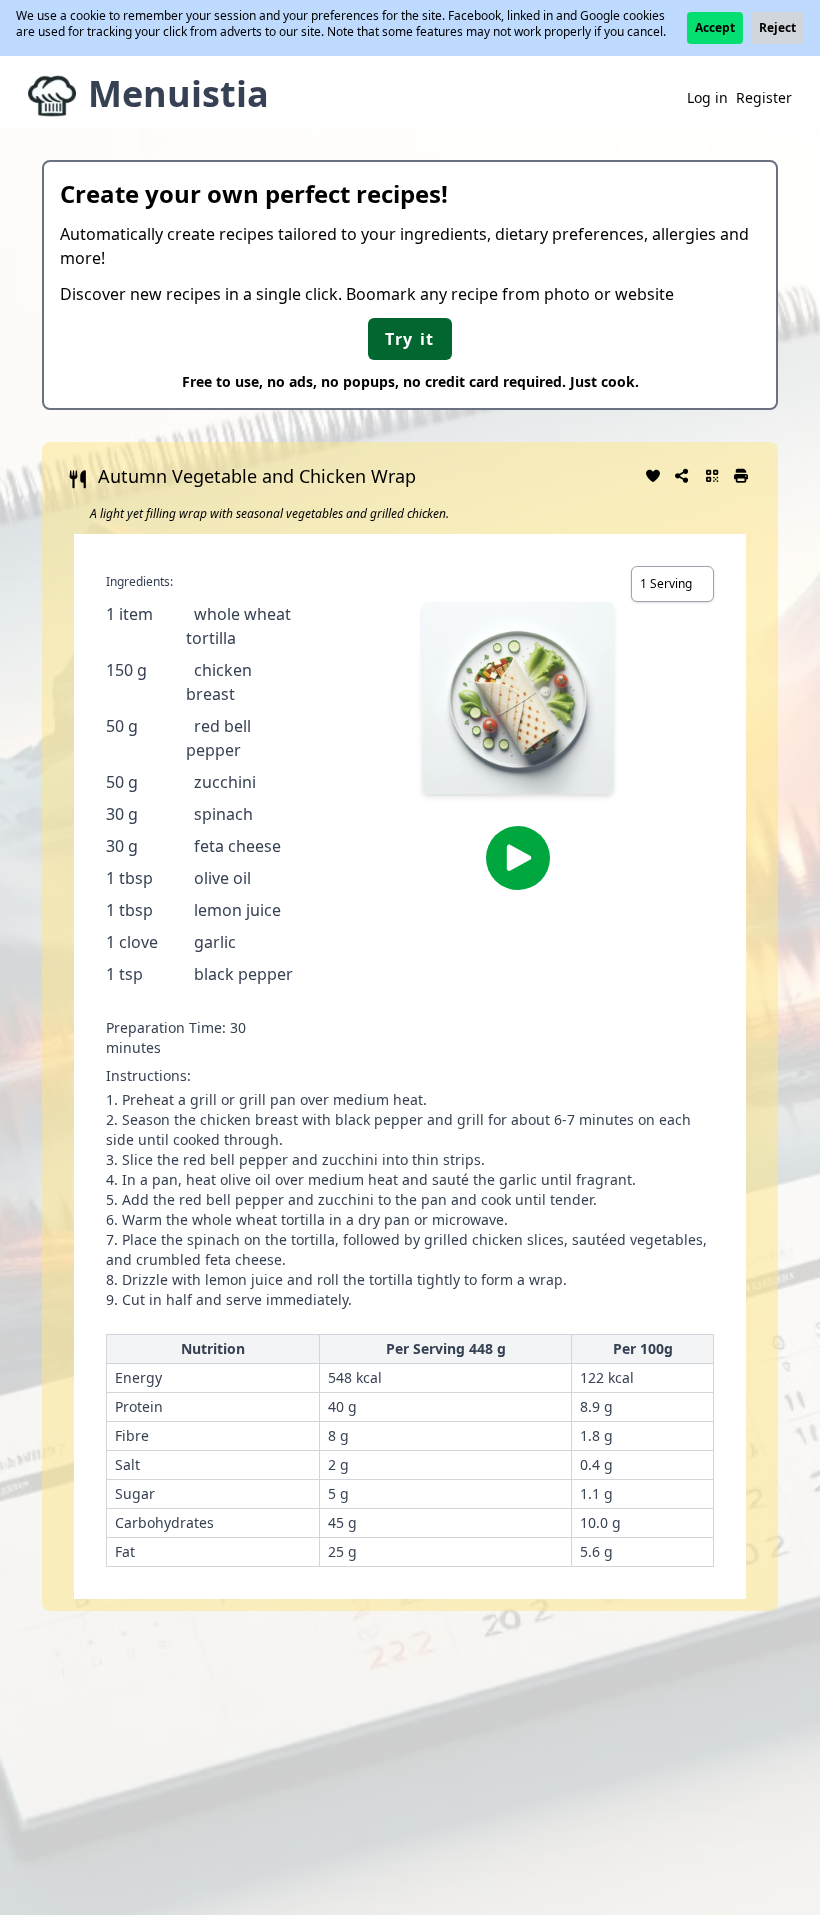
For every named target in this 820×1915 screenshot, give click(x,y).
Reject (777, 27)
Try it (410, 339)
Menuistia (178, 93)
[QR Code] (712, 474)
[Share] (683, 474)
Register (764, 97)
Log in (707, 97)
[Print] (742, 474)
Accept (715, 27)
